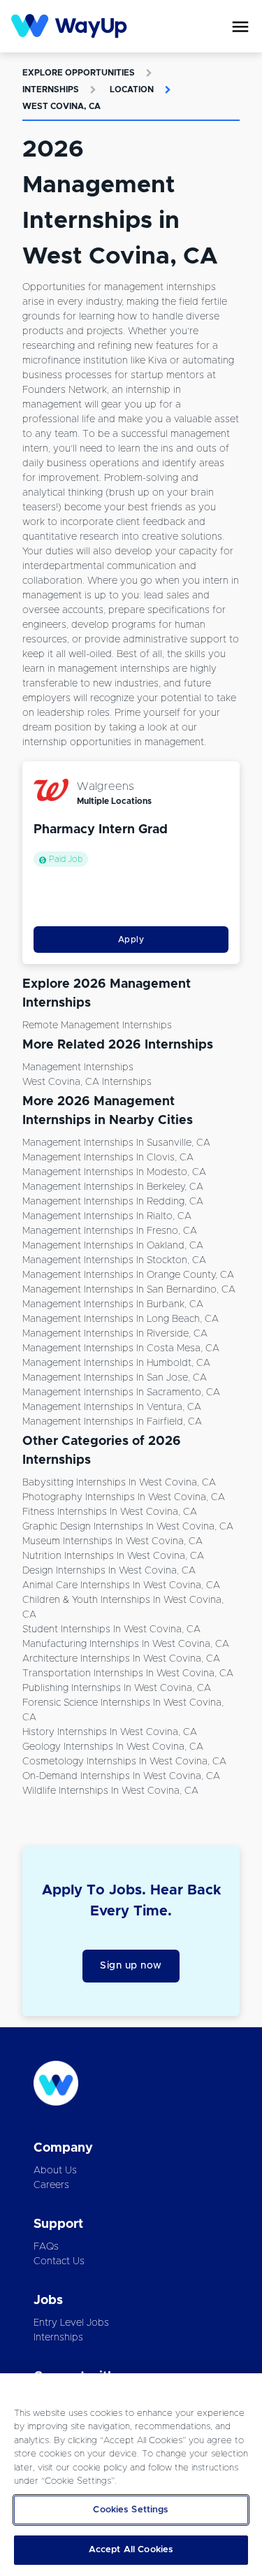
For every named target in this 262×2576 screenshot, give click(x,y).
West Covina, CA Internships (87, 1082)
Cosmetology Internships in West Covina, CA (124, 1762)
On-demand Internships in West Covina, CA (121, 1776)
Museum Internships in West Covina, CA (112, 1541)
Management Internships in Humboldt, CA (116, 1363)
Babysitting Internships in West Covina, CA (119, 1483)
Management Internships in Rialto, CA (107, 1216)
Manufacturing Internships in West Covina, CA (126, 1644)
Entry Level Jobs (71, 2323)
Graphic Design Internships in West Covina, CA (128, 1527)
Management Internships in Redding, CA (113, 1202)
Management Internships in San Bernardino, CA (129, 1290)
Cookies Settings (131, 2510)
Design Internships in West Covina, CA (109, 1571)
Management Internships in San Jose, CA (115, 1378)
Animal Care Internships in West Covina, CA (121, 1585)
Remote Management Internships (97, 1026)
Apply (131, 940)
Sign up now (131, 1966)
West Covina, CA (61, 106)
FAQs (46, 2247)
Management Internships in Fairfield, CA (112, 1422)
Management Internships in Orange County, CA (128, 1275)
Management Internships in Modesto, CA (114, 1172)
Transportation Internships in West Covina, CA (128, 1674)
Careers (51, 2185)
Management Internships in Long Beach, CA (121, 1319)
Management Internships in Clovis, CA (108, 1158)
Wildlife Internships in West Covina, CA (110, 1791)
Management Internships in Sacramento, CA (121, 1393)
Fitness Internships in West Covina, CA (110, 1512)
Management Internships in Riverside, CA (115, 1334)
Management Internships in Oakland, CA (113, 1246)
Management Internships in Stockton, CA (114, 1260)
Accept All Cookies (131, 2550)
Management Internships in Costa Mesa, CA (121, 1348)
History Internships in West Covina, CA (110, 1732)
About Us (55, 2171)
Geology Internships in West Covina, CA (113, 1747)
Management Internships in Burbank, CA (113, 1304)
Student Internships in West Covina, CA (111, 1629)
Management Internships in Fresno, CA (110, 1231)
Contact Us (59, 2261)
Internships (51, 89)
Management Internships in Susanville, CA (116, 1143)
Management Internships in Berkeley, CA (113, 1187)
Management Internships (78, 1067)
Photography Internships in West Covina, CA (124, 1497)
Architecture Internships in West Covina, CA (121, 1659)
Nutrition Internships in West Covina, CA (113, 1556)
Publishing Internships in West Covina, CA (117, 1688)
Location (132, 89)
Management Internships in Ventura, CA (112, 1407)
